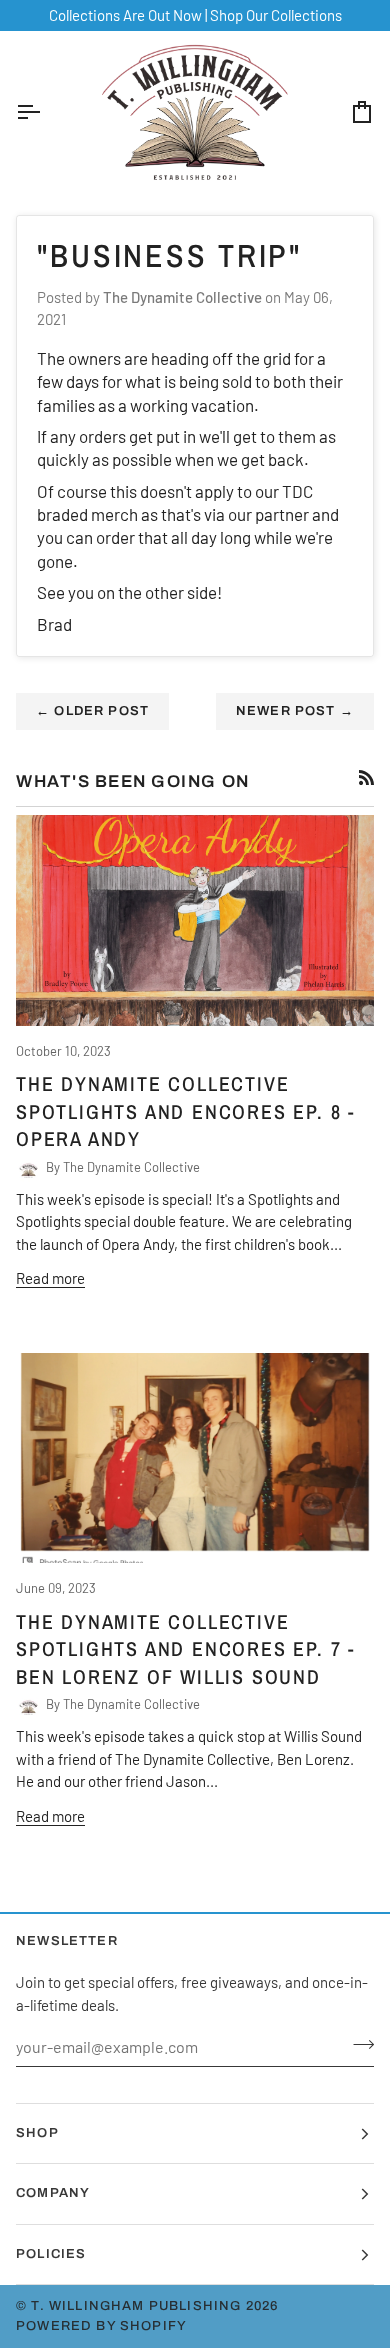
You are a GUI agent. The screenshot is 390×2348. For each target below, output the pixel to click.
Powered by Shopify (101, 2326)
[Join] (357, 2044)
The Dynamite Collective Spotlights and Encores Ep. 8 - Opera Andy (185, 1111)
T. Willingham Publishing (136, 2306)
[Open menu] (46, 112)
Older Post (92, 711)
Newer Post (295, 711)
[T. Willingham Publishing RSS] (366, 777)
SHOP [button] (37, 2133)
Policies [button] (51, 2254)
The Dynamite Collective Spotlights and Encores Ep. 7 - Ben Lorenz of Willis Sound (185, 1649)
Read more (50, 1278)
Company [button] (53, 2193)
